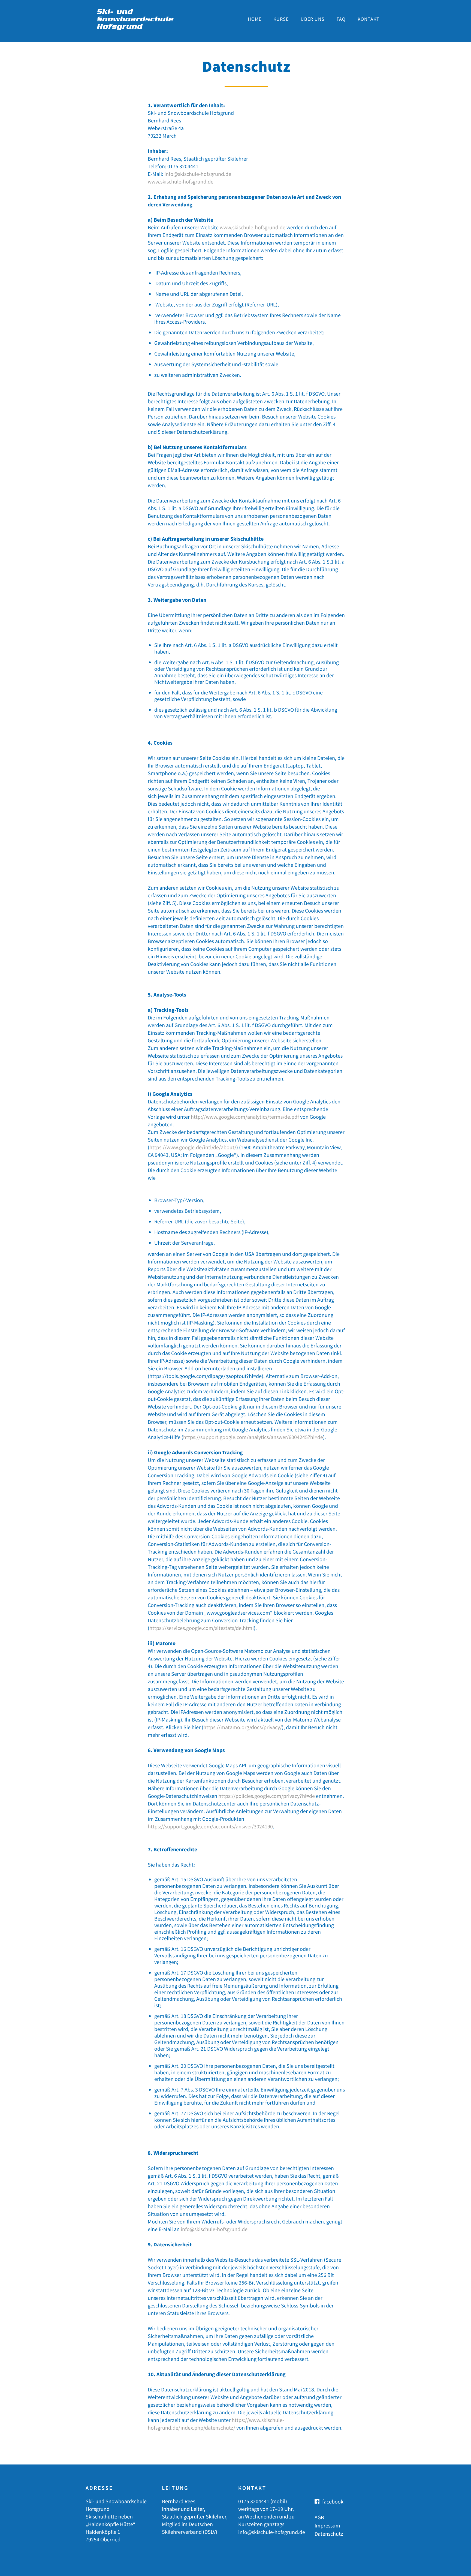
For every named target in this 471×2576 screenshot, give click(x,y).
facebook (333, 2501)
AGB (319, 2517)
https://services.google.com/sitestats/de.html (202, 1628)
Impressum (327, 2525)
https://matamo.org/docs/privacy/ (243, 1727)
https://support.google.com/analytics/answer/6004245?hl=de (253, 1437)
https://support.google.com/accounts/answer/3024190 (210, 1826)
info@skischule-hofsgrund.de (198, 174)
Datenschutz (329, 2534)
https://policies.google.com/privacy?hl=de (267, 1796)
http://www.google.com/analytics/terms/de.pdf (245, 1117)
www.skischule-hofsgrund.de (181, 181)
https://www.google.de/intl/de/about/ (193, 1147)
